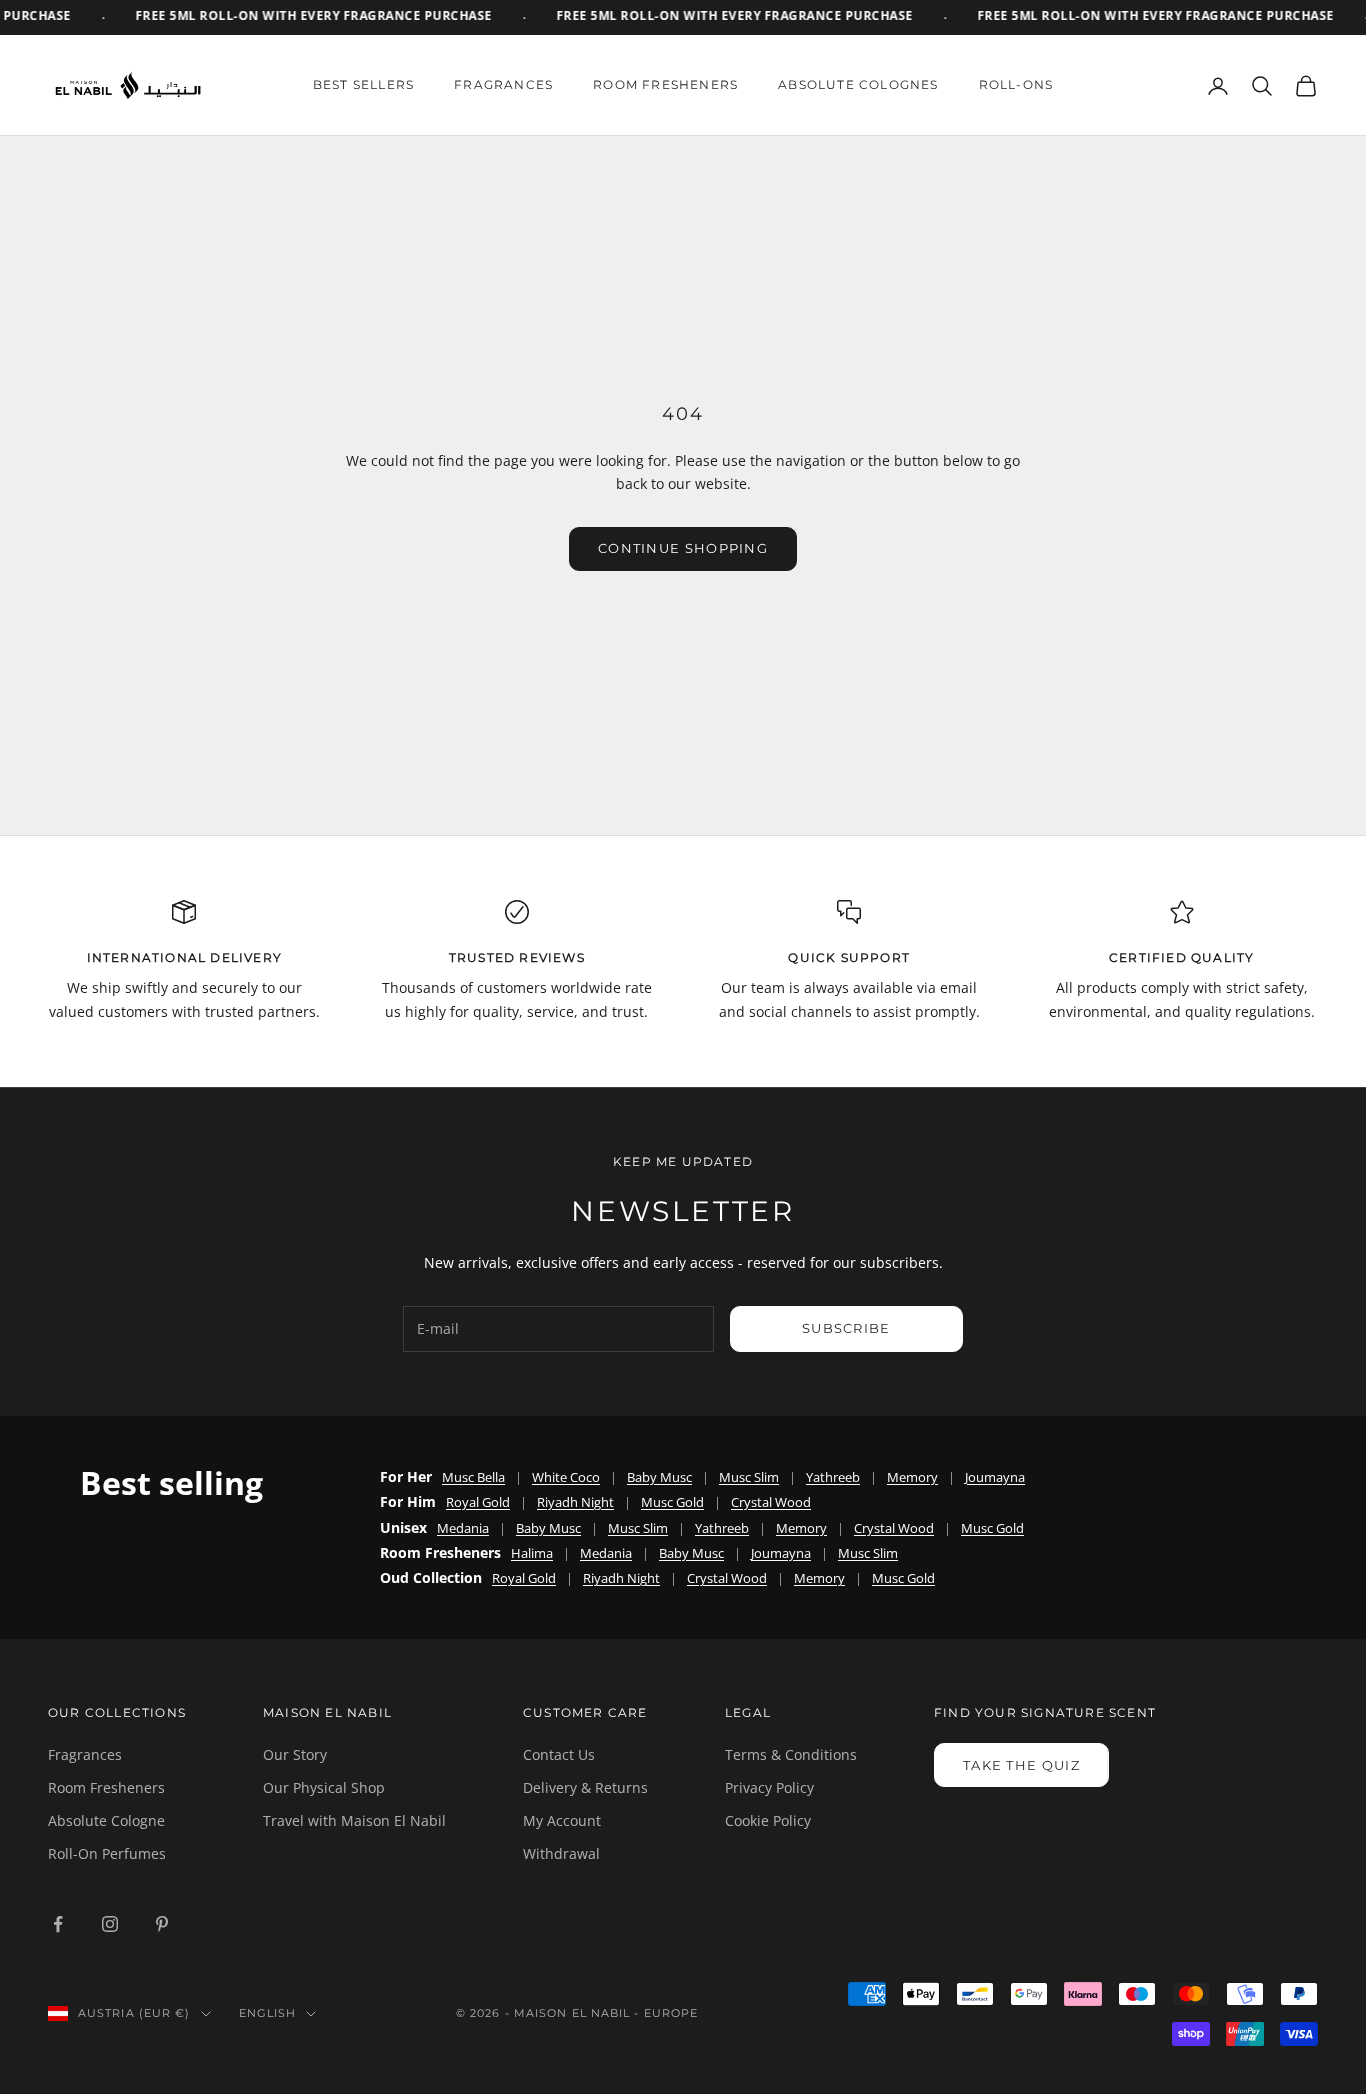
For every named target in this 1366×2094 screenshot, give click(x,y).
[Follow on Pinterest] (162, 1924)
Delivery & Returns (585, 1787)
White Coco (566, 1477)
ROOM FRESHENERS (665, 84)
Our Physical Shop (324, 1787)
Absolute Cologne (106, 1820)
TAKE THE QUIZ (1021, 1765)
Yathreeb (833, 1477)
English (268, 2013)
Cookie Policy (768, 1820)
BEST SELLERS (363, 84)
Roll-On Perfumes (107, 1853)
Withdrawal (561, 1853)
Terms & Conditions (791, 1754)
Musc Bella (473, 1477)
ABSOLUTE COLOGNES (858, 84)
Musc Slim (749, 1477)
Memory (912, 1477)
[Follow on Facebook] (58, 1924)
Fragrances (85, 1754)
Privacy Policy (769, 1787)
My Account (562, 1820)
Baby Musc (659, 1477)
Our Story (295, 1754)
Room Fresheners (106, 1787)
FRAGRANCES (503, 84)
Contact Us (559, 1754)
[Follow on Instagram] (110, 1924)
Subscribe (846, 1328)
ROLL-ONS (1016, 84)
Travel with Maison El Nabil (354, 1820)
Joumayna (995, 1477)
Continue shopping (683, 548)
